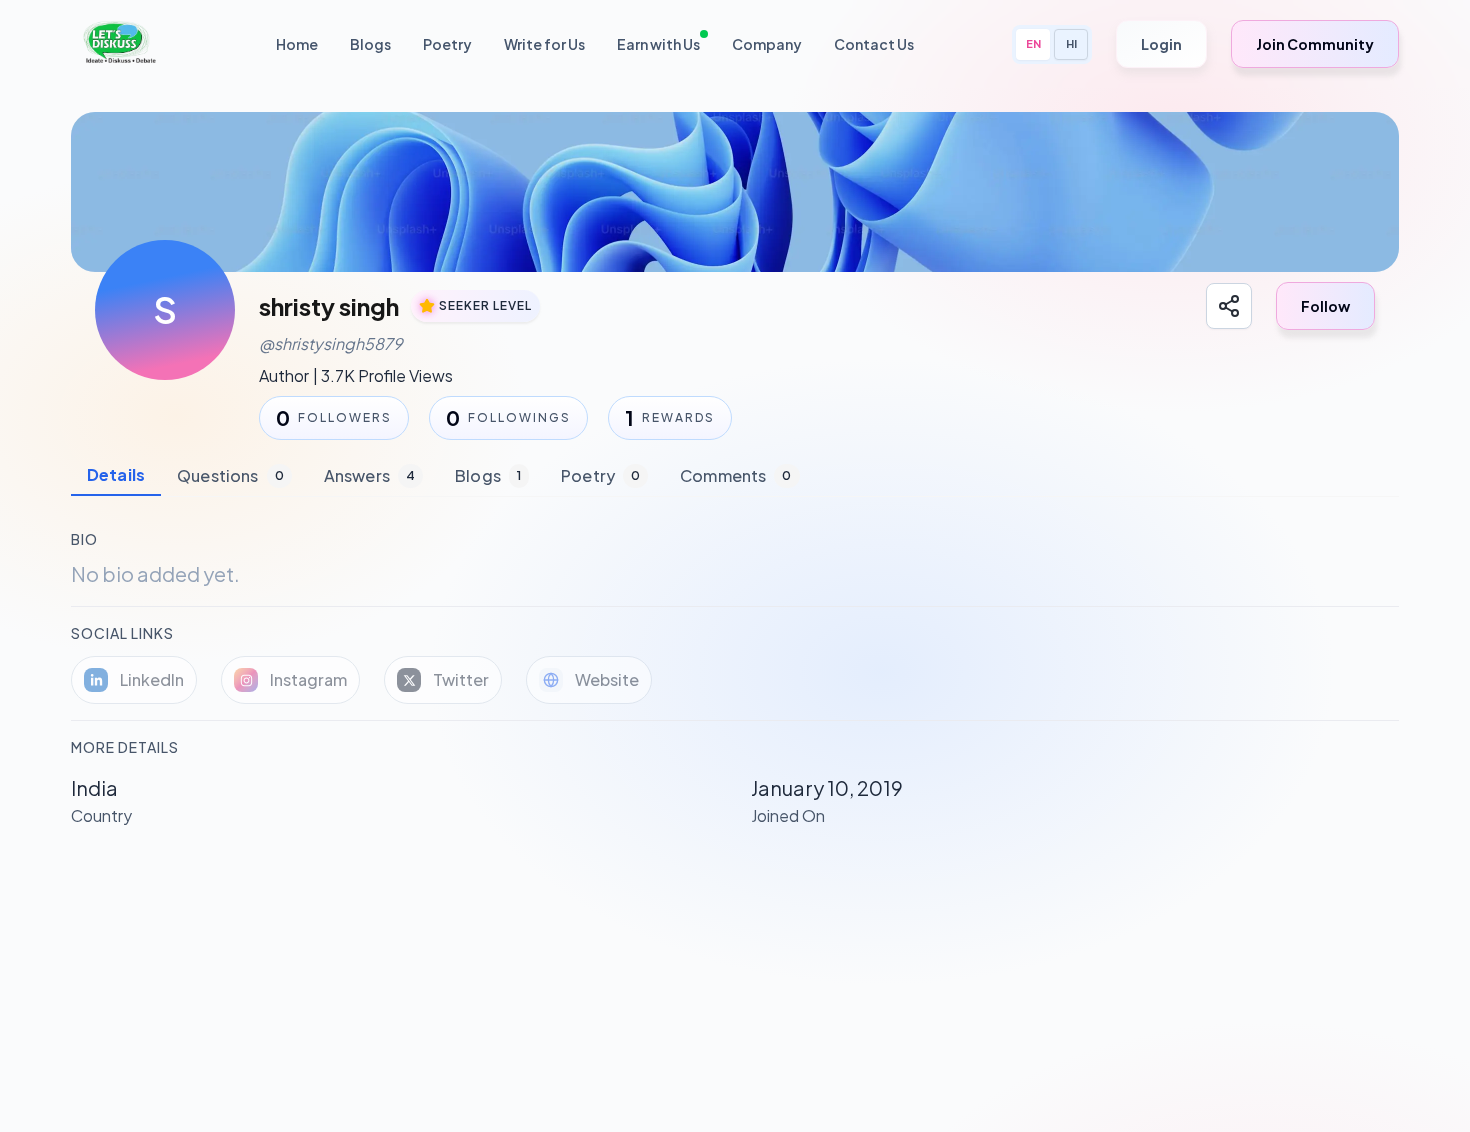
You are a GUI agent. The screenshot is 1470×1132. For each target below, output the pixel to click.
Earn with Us (658, 44)
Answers (369, 475)
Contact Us (874, 44)
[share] (1229, 306)
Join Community (1315, 44)
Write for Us (544, 44)
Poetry (447, 44)
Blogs (370, 44)
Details (116, 474)
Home (297, 44)
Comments (735, 475)
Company (767, 44)
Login (1161, 44)
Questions (230, 475)
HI (1071, 43)
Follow (1325, 306)
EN (1033, 43)
